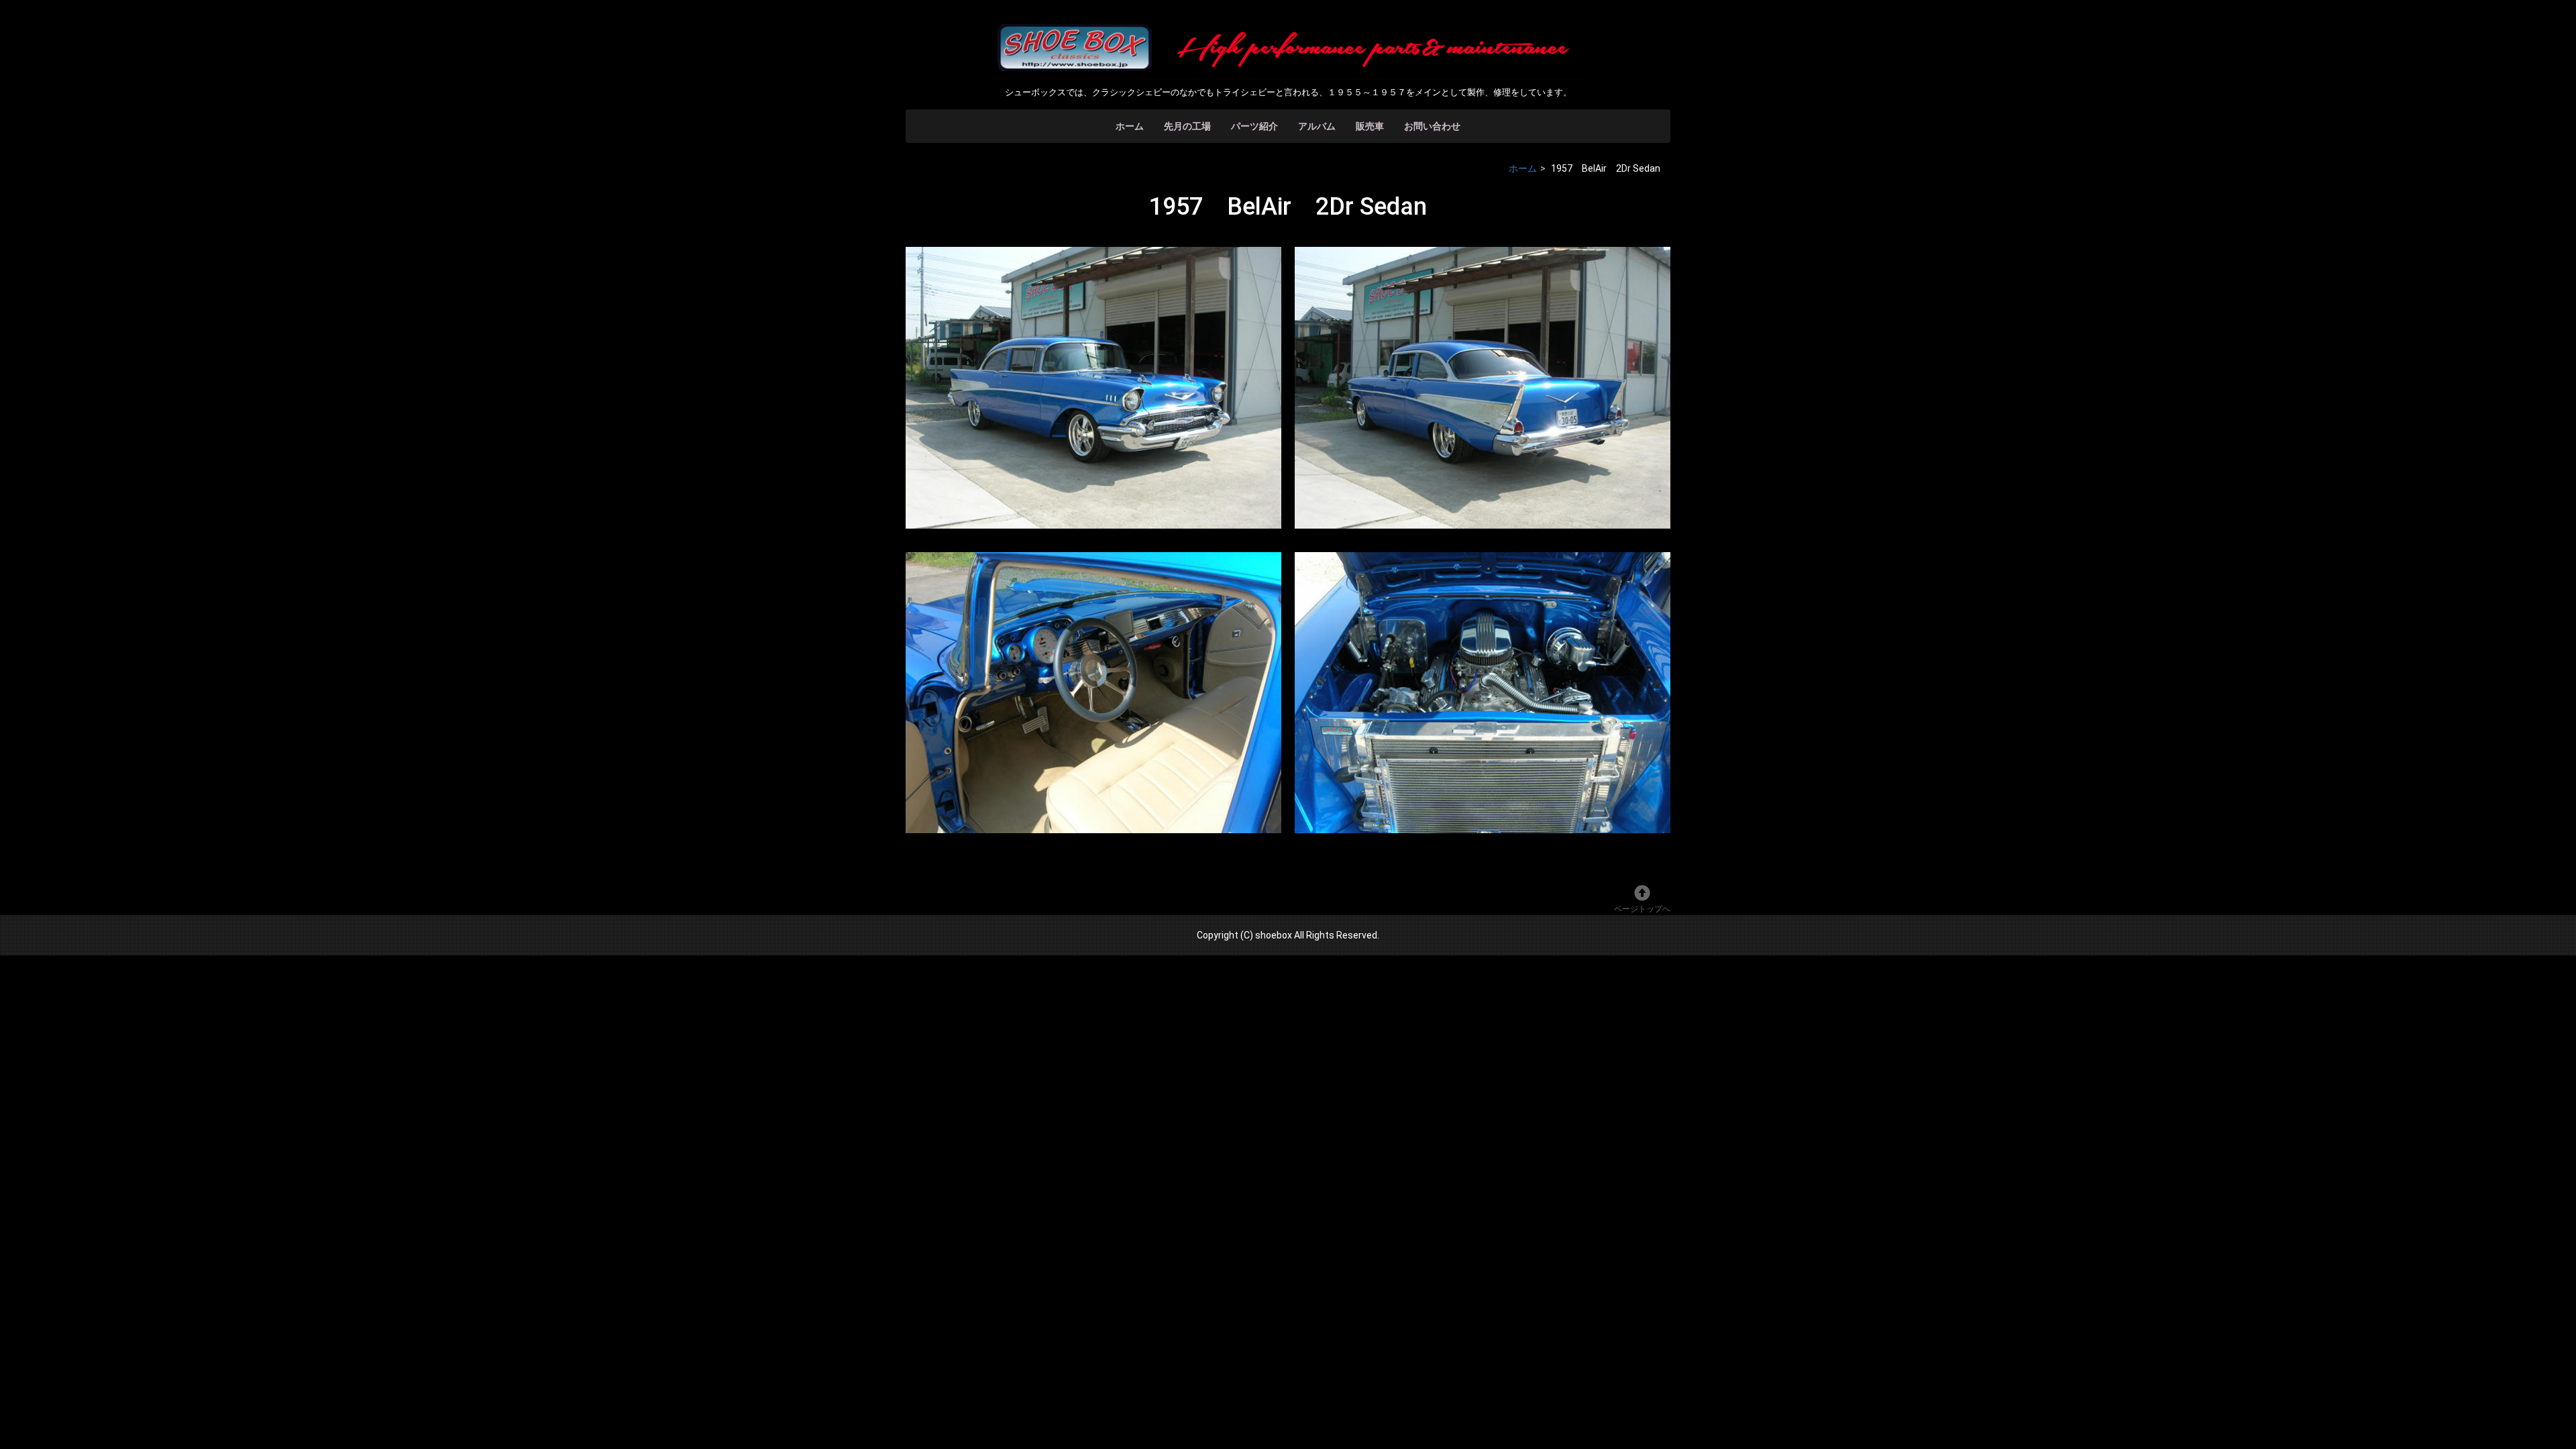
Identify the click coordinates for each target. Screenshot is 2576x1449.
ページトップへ (1642, 909)
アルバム (1317, 126)
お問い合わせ (1432, 126)
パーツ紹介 (1254, 126)
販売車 (1370, 126)
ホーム (1130, 126)
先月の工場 (1187, 126)
